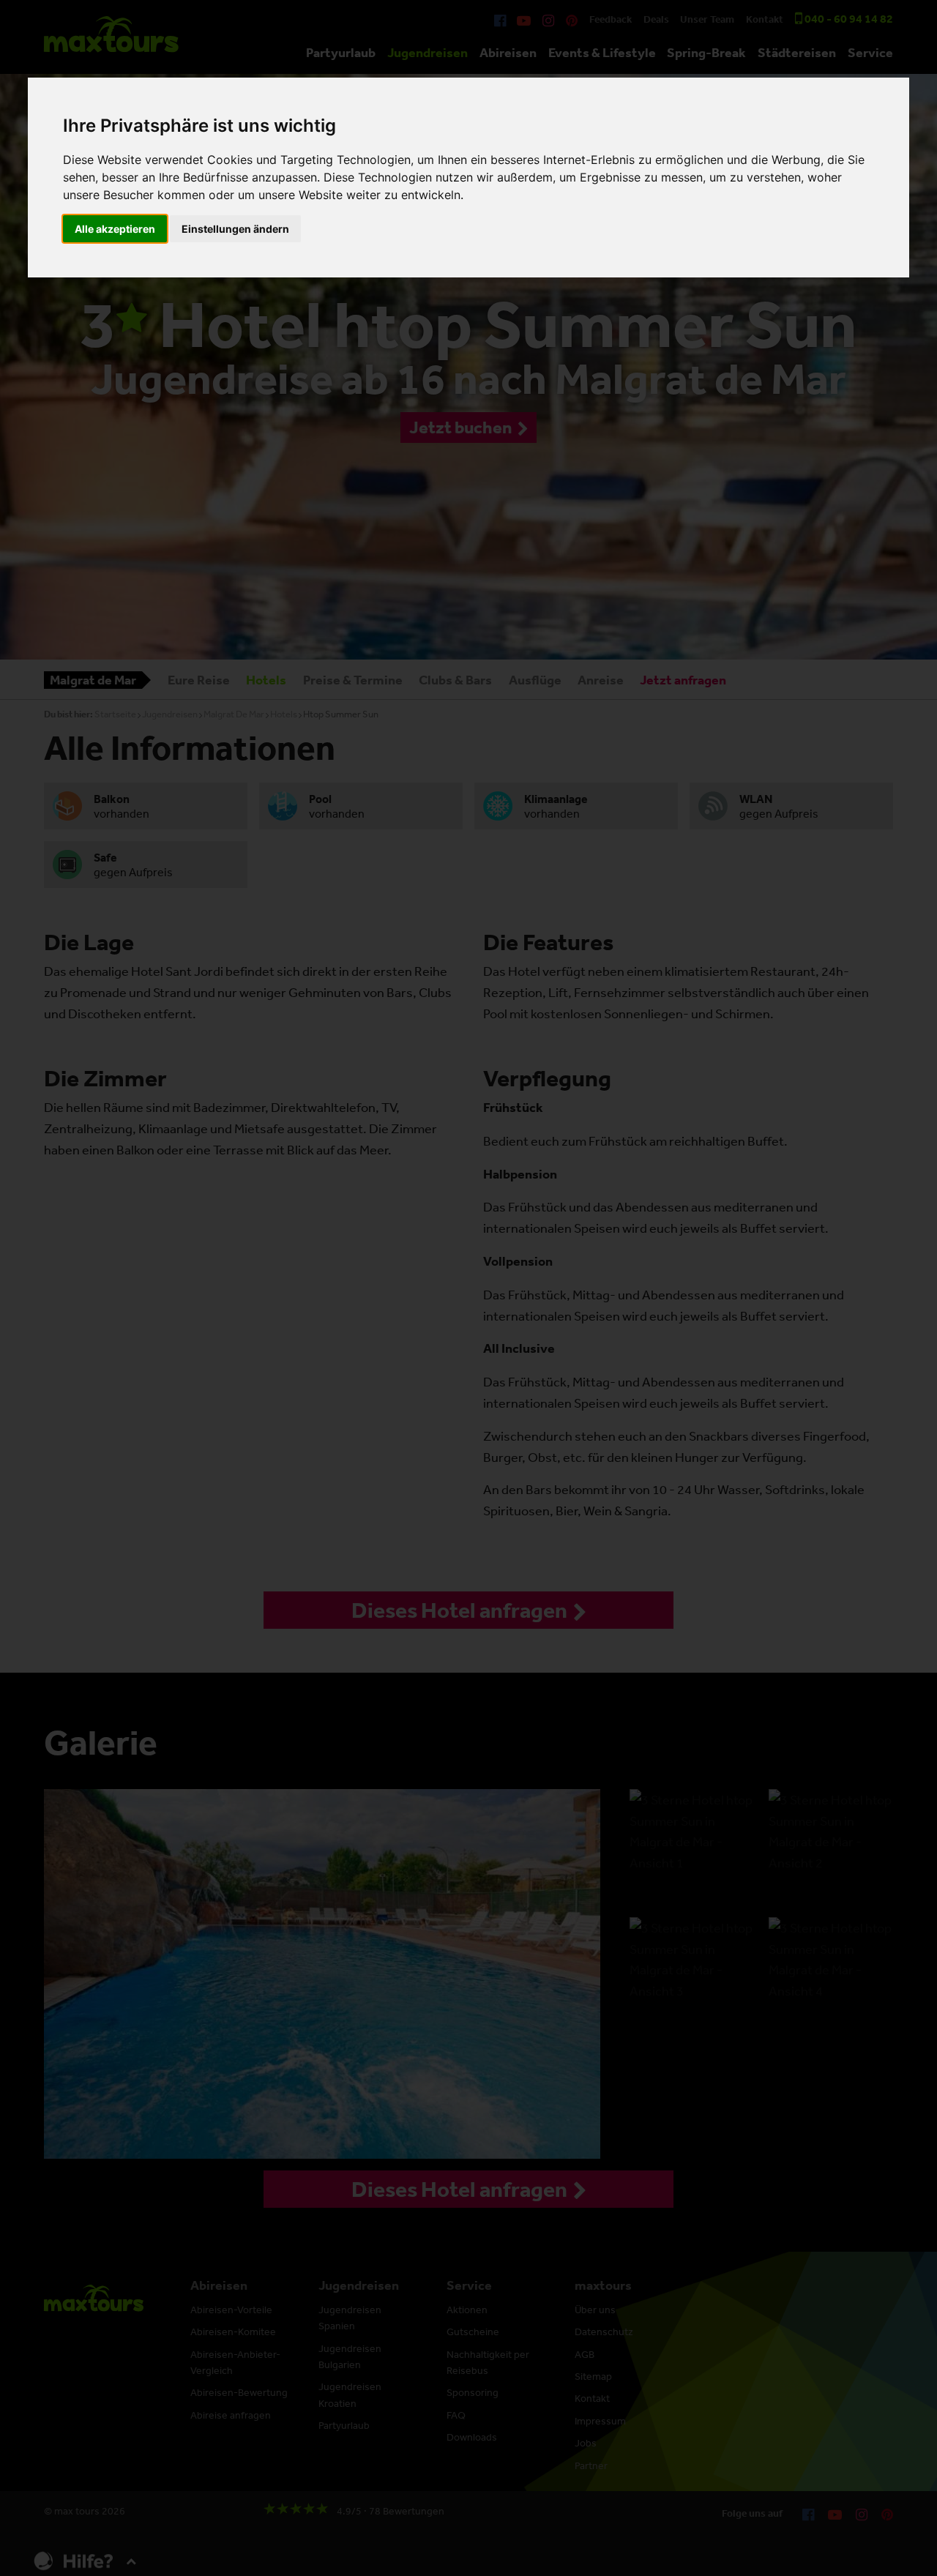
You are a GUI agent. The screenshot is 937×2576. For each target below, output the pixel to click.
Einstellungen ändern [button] (235, 229)
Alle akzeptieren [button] (115, 229)
